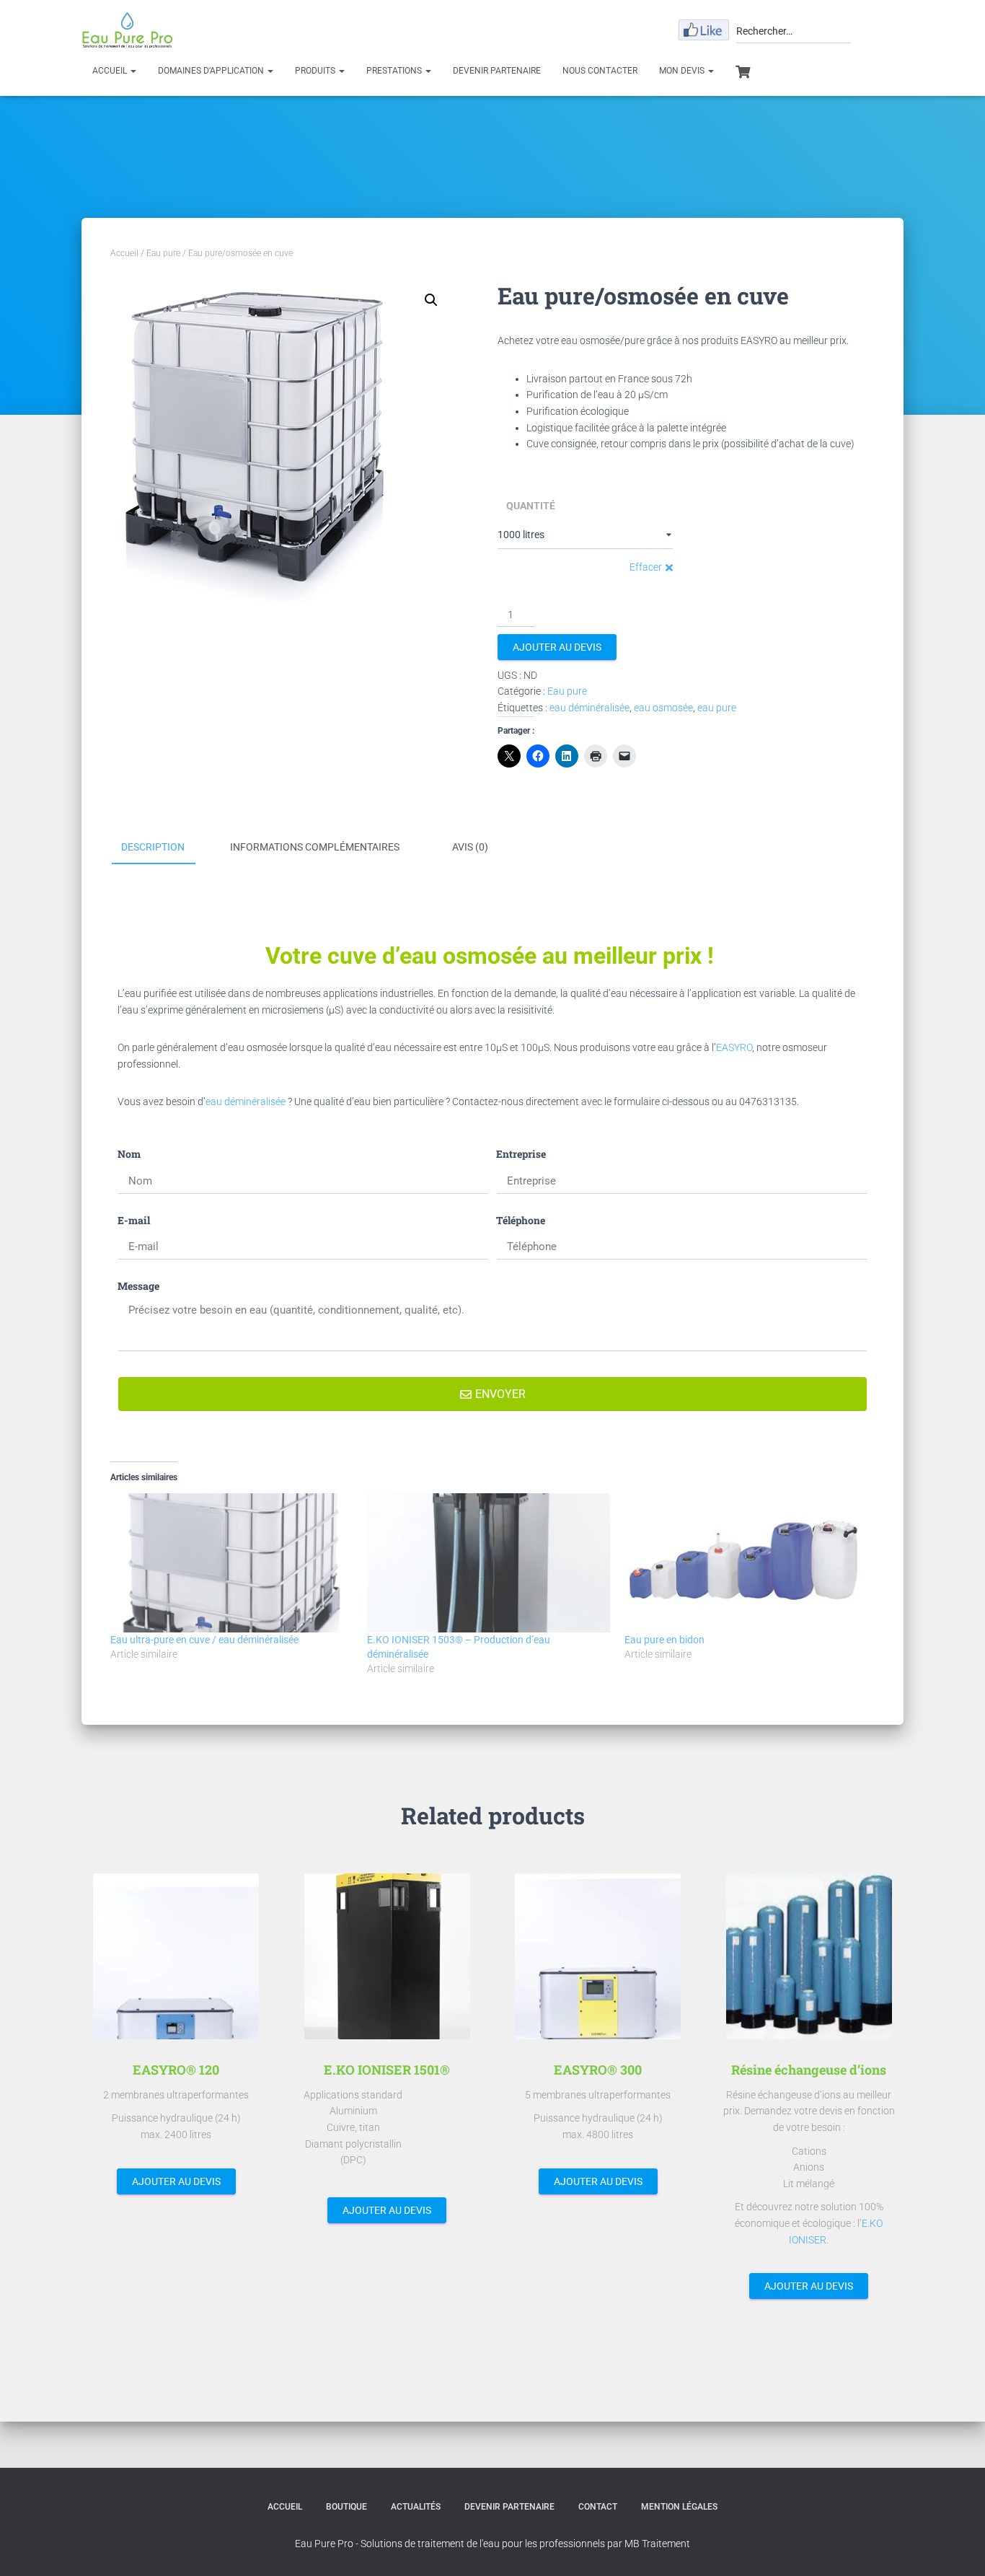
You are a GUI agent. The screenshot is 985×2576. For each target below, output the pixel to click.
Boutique (346, 2507)
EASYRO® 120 (176, 2070)
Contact (598, 2507)
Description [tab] (153, 847)
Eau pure (163, 253)
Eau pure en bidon (664, 1640)
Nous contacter (600, 71)
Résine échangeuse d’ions (809, 2070)
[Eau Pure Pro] (127, 30)
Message (138, 1286)
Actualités (416, 2507)
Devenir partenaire (497, 71)
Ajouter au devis (557, 647)
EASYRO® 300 (598, 2070)
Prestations (395, 71)
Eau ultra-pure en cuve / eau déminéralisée (204, 1640)
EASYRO (734, 1047)
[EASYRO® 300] (598, 1956)
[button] (431, 300)
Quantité (531, 506)
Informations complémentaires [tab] (315, 847)
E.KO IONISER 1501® (387, 2070)
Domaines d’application (212, 71)
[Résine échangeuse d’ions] (809, 1956)
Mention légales (679, 2507)
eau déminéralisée (589, 708)
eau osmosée (663, 708)
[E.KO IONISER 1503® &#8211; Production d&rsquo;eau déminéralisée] (488, 1562)
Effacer (646, 567)
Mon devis (683, 71)
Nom (129, 1154)
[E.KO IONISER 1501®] (387, 1956)
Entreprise (521, 1154)
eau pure (717, 708)
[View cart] (743, 70)
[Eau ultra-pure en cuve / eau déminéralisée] (231, 1562)
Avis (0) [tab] (470, 847)
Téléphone (521, 1220)
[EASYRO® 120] (176, 1956)
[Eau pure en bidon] (746, 1562)
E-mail (134, 1220)
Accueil (111, 71)
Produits (316, 71)
